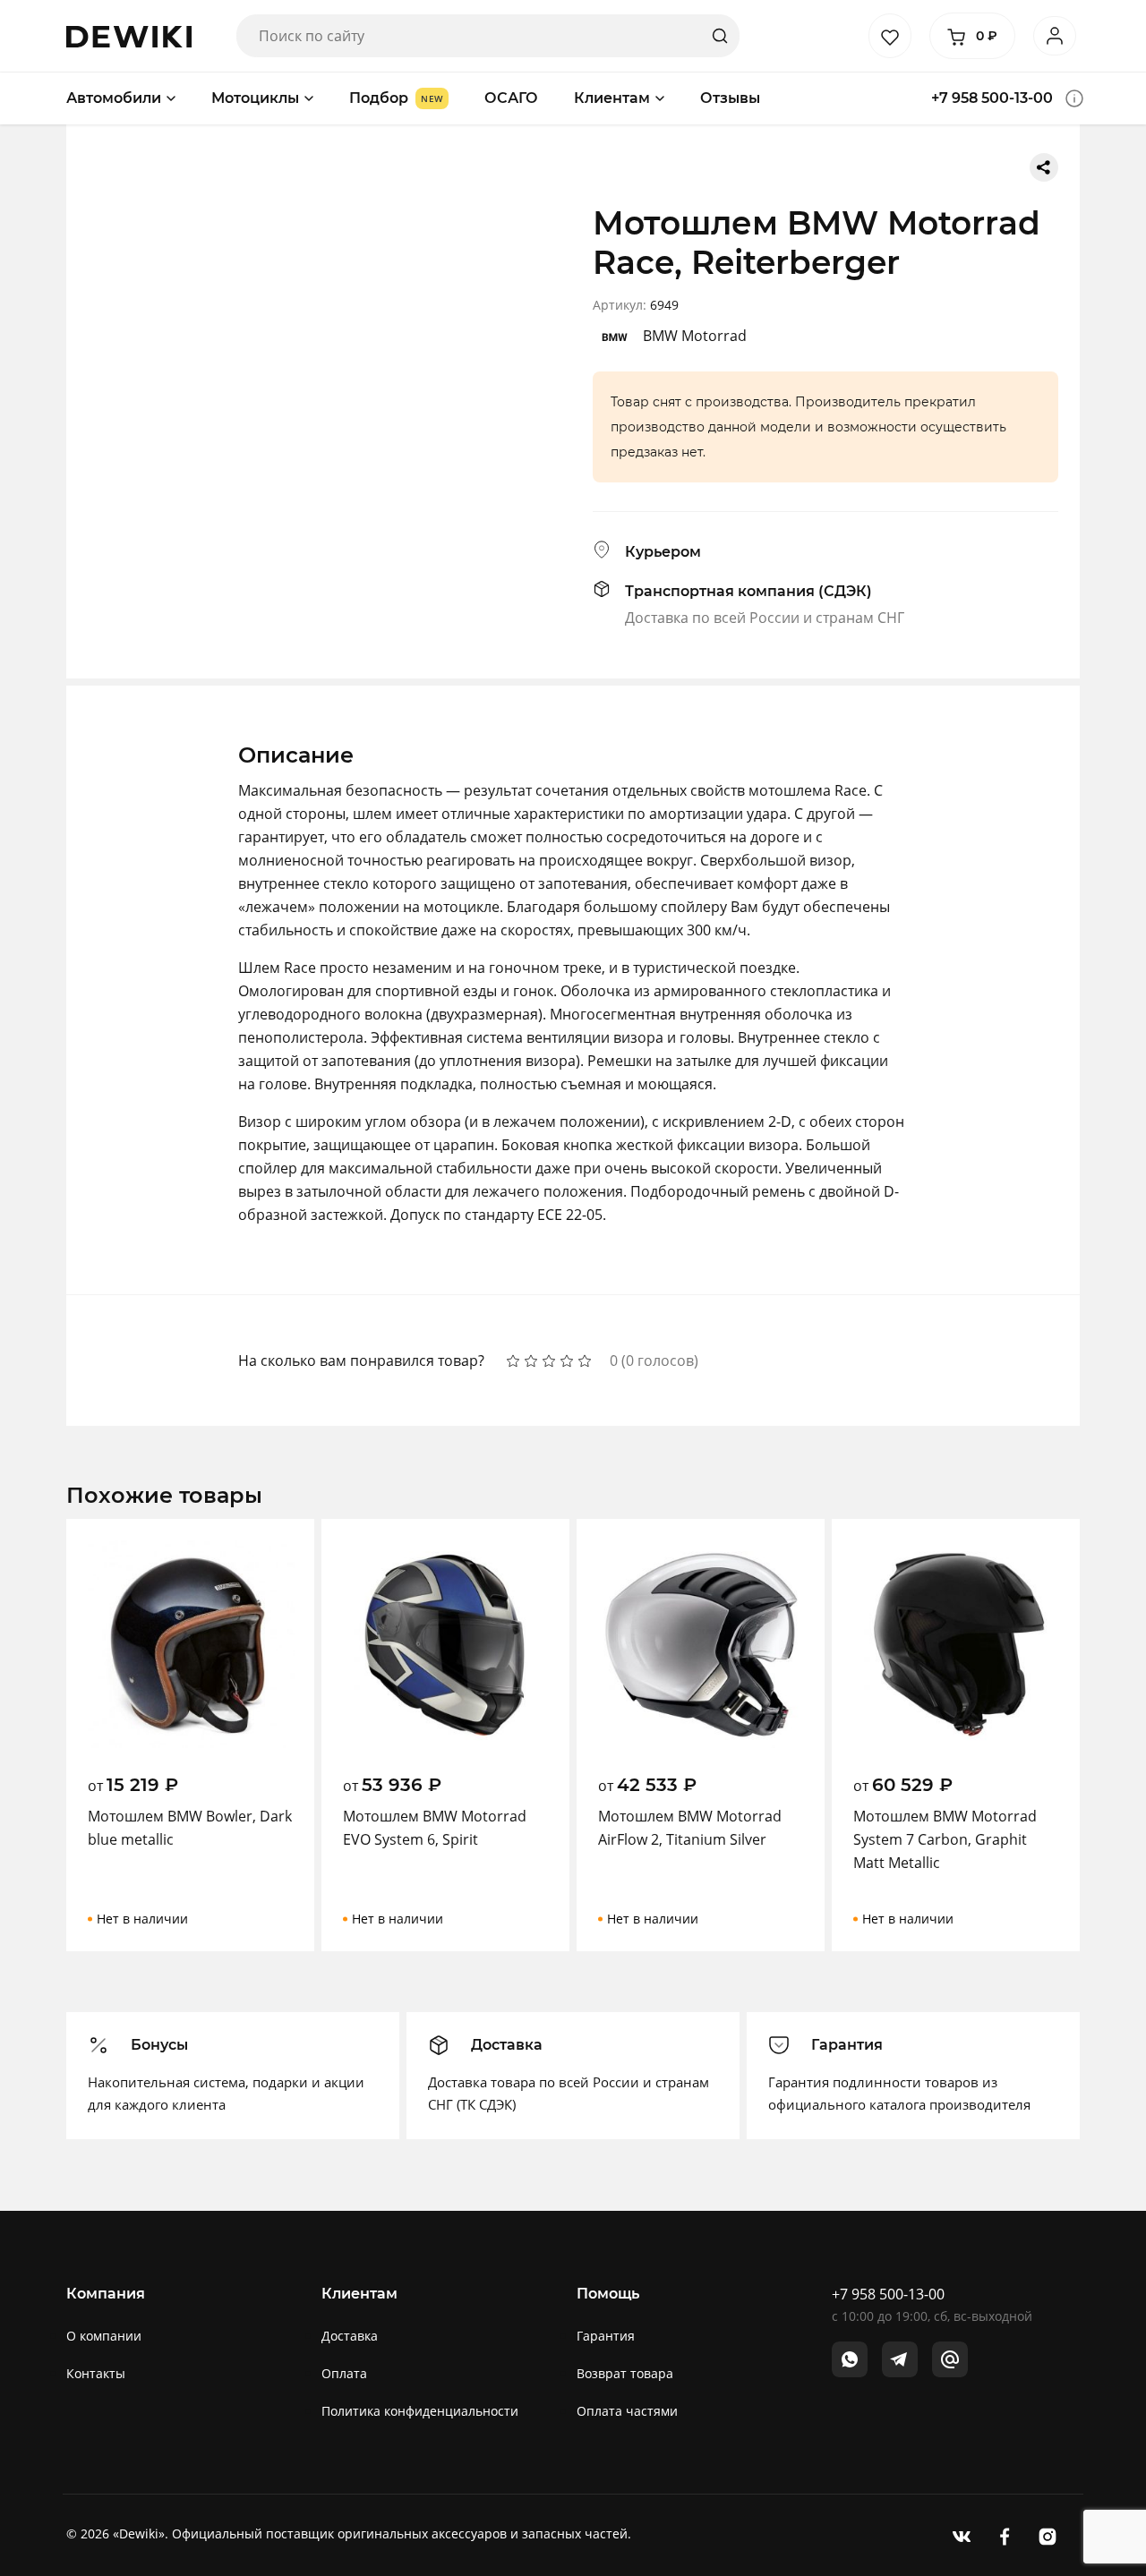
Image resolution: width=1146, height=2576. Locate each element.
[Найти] (720, 36)
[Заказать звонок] (1074, 98)
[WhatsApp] (850, 2359)
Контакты (96, 2373)
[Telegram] (900, 2359)
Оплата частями (627, 2411)
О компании (104, 2336)
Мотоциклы (255, 98)
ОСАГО (511, 98)
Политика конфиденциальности (420, 2411)
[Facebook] (1005, 2535)
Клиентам (612, 98)
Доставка (350, 2336)
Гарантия (606, 2336)
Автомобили (114, 98)
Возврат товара (625, 2373)
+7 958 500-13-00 (992, 98)
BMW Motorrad (695, 336)
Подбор (379, 98)
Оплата (344, 2373)
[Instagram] (1048, 2535)
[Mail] (950, 2359)
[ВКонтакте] (962, 2535)
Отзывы (730, 98)
